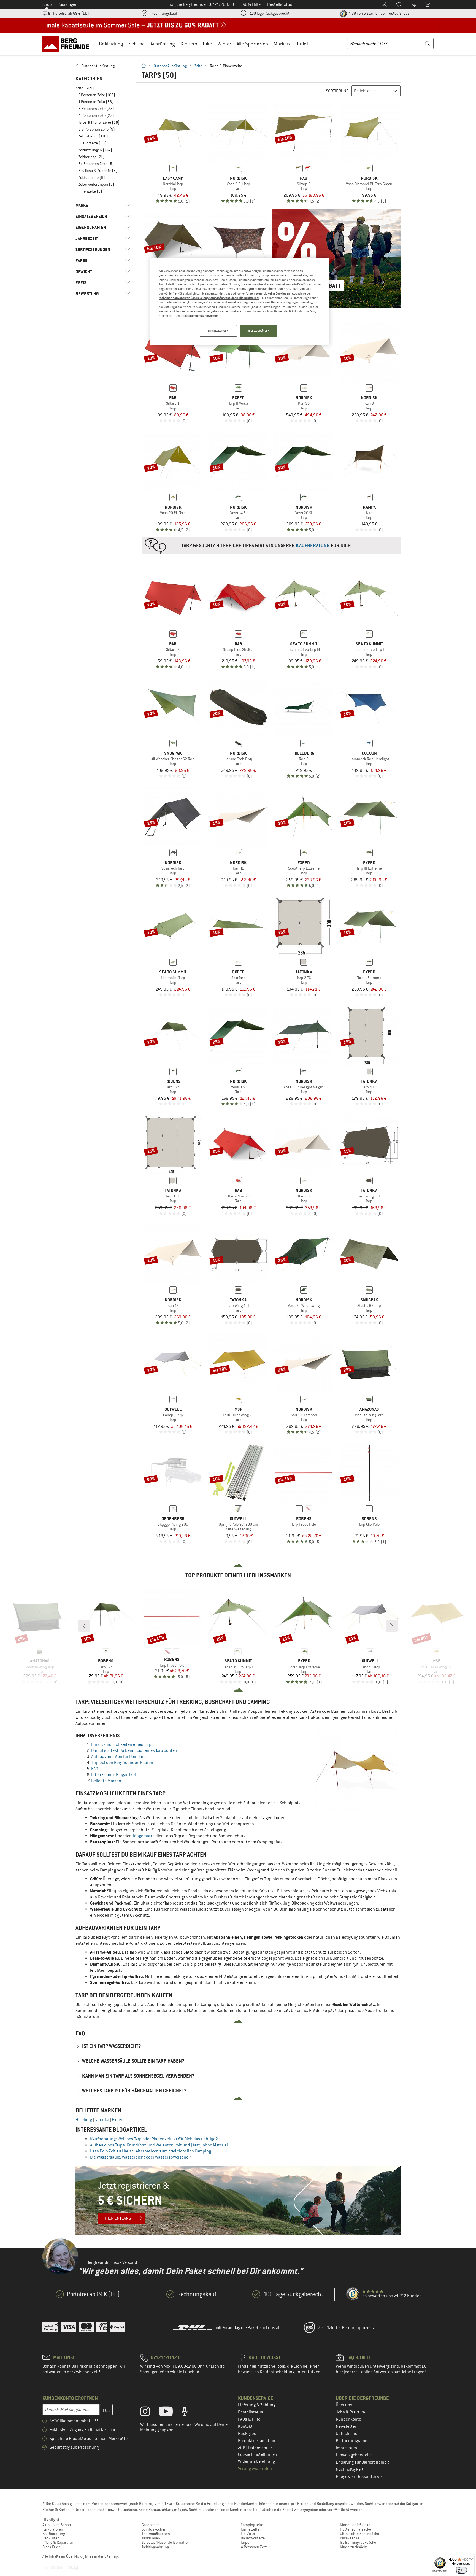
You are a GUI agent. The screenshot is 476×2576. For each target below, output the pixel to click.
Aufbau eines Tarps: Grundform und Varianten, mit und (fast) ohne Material (159, 2145)
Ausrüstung (163, 44)
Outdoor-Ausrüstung (170, 66)
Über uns (344, 2405)
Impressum (346, 2448)
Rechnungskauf (164, 13)
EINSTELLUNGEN (218, 331)
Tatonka (102, 2120)
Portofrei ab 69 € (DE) (71, 13)
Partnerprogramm (352, 2441)
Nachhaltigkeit (350, 2469)
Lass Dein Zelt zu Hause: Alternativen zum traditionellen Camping (151, 2151)
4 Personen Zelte (254, 2547)
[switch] (461, 2570)
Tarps (245, 2542)
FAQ (95, 1769)
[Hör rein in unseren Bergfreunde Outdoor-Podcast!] (189, 2413)
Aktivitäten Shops (57, 2525)
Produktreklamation (257, 2441)
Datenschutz (260, 2448)
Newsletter (346, 2426)
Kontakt (245, 2426)
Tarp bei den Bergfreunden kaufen (122, 1763)
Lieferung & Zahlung (257, 2405)
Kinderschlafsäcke (355, 2525)
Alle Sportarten (252, 44)
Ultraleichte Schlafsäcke (359, 2534)
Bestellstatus (251, 2412)
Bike (207, 44)
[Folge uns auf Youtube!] (170, 2413)
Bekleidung (111, 44)
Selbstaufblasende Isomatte (165, 2542)
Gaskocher (150, 2525)
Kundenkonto (348, 2419)
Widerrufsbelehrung (256, 2461)
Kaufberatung (54, 2534)
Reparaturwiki (371, 2477)
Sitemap (111, 2556)
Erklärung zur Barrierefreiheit (363, 2462)
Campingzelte (252, 2525)
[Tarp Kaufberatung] (271, 546)
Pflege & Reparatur (58, 2542)
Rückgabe (247, 2434)
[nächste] (392, 1626)
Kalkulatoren (53, 2529)
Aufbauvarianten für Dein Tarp (118, 1757)
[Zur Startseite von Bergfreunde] (68, 44)
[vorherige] (84, 1626)
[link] (103, 66)
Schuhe (137, 44)
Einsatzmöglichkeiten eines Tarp (121, 1744)
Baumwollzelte (253, 2538)
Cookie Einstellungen (258, 2454)
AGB (242, 2448)
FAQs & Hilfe (249, 2419)
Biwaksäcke (350, 2538)
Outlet (302, 44)
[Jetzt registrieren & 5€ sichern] (238, 2200)
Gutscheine (347, 2434)
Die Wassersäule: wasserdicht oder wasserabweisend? (141, 2157)
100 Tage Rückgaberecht (270, 13)
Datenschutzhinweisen (203, 316)
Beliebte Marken (106, 1781)
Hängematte (143, 1836)
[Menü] (471, 2557)
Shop (47, 4)
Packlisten (51, 2538)
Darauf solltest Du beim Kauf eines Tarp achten (134, 1750)
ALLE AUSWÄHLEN (259, 331)
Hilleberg (84, 2120)
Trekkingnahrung (155, 2547)
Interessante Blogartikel (113, 1775)
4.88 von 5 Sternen (379, 13)
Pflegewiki (346, 2477)
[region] (240, 301)
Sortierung (337, 91)
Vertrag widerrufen (255, 2469)
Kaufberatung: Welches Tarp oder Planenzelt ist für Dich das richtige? (154, 2139)
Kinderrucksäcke (354, 2547)
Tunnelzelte (250, 2529)
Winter (224, 44)
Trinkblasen (151, 2538)
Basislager (67, 4)
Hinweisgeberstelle (354, 2455)
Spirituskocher (154, 2529)
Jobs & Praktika (350, 2412)
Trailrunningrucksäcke (358, 2542)
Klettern (189, 44)
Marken (282, 44)
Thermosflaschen (156, 2534)
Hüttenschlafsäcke (355, 2529)
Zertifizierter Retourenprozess (346, 2328)
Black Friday (52, 2547)
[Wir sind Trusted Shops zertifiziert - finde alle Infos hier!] (353, 2294)
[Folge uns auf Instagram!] (149, 2413)
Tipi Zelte (248, 2534)
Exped (118, 2120)
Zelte (198, 66)
